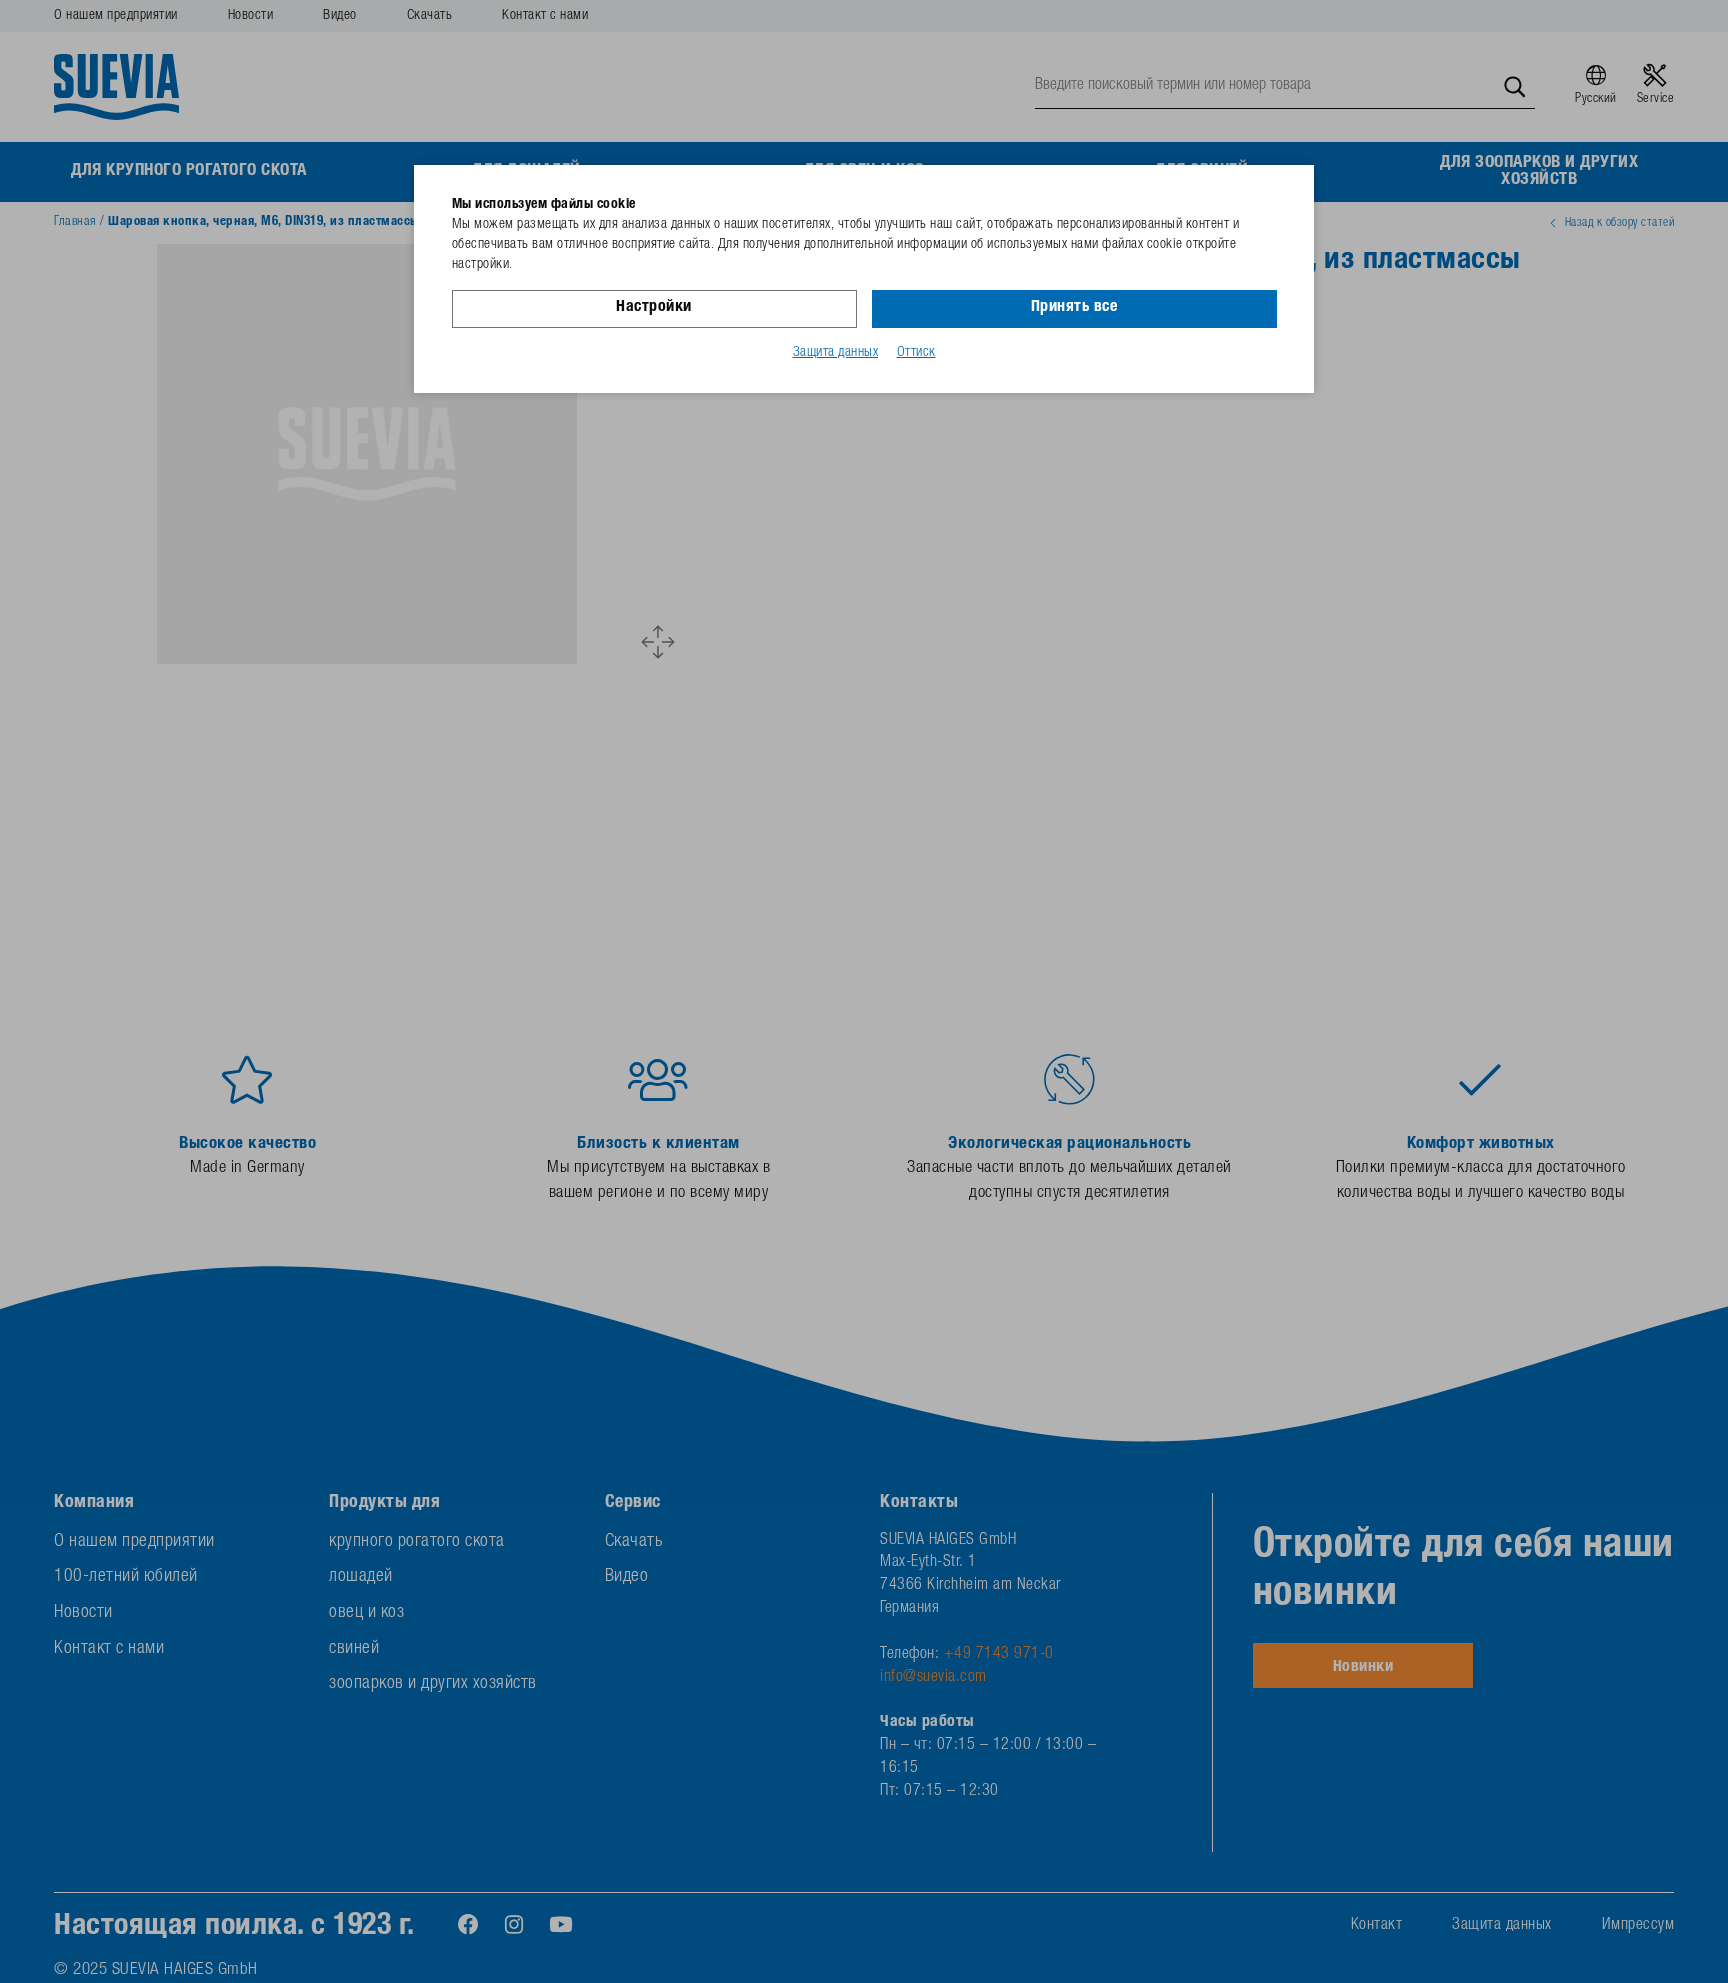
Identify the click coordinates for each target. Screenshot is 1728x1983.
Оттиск (916, 353)
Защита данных (836, 353)
